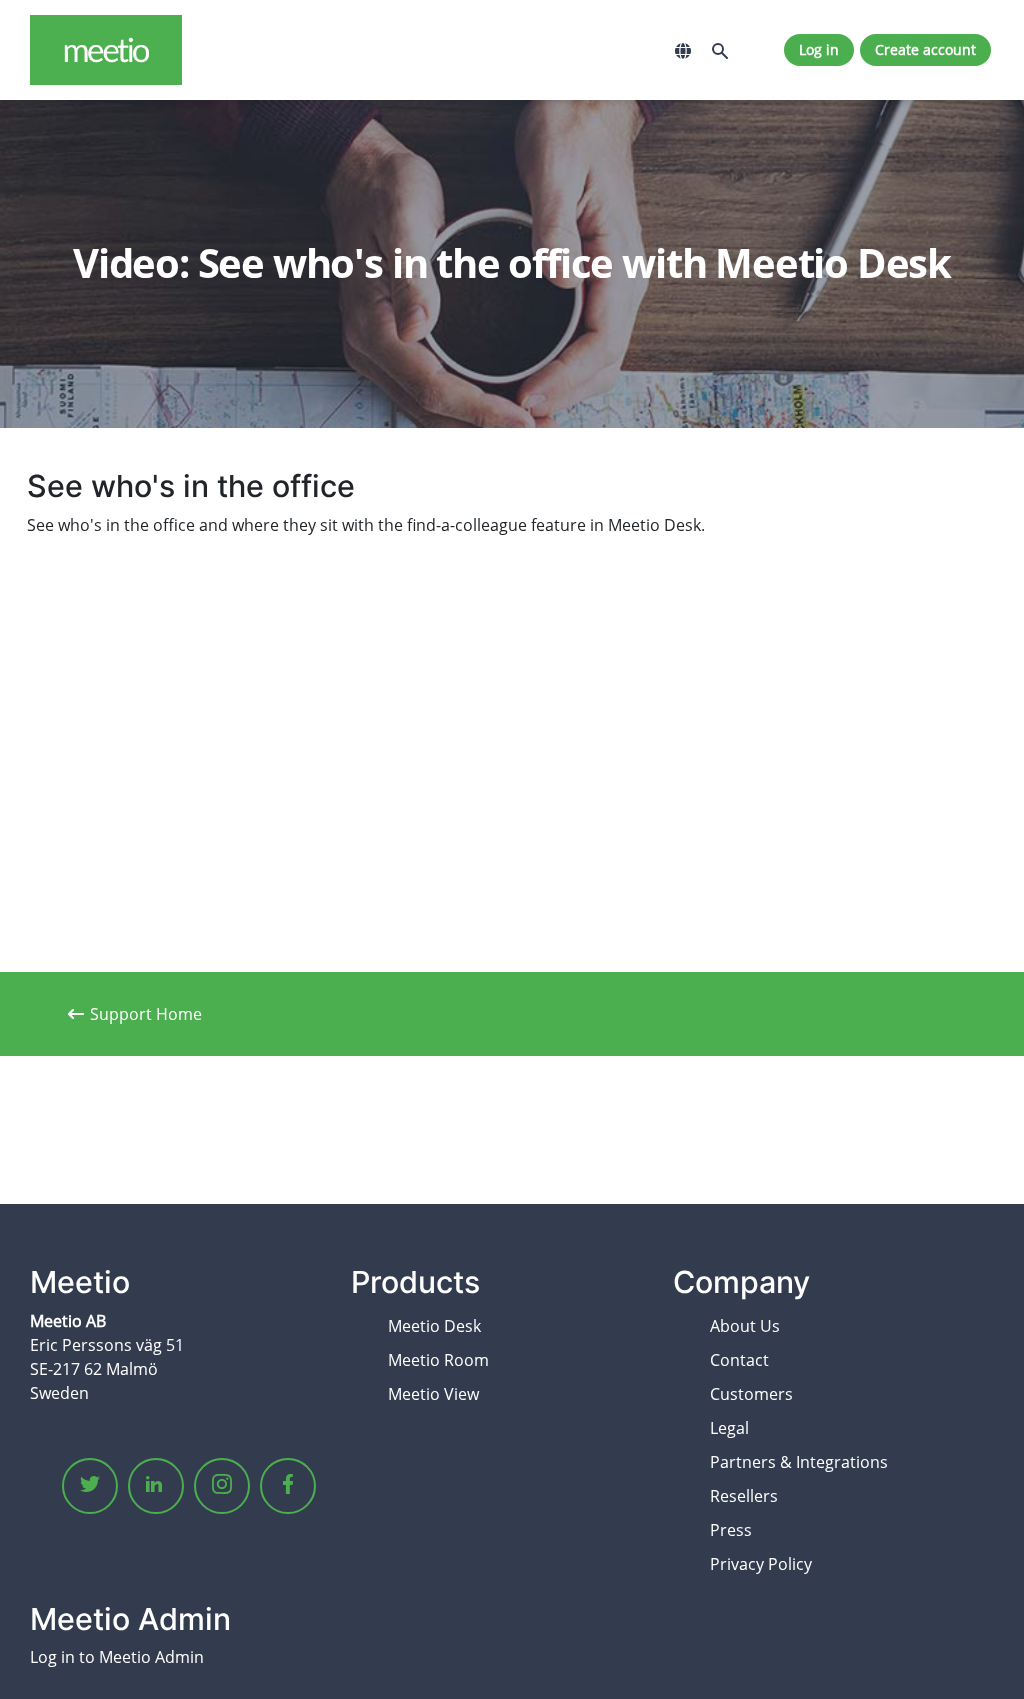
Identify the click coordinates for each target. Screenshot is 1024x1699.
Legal (729, 1428)
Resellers (744, 1496)
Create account (925, 49)
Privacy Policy (761, 1564)
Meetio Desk (434, 1326)
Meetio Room (438, 1360)
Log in (819, 49)
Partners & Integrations (799, 1462)
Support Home (146, 1014)
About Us (745, 1326)
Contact (739, 1360)
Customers (751, 1394)
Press (731, 1530)
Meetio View (433, 1394)
